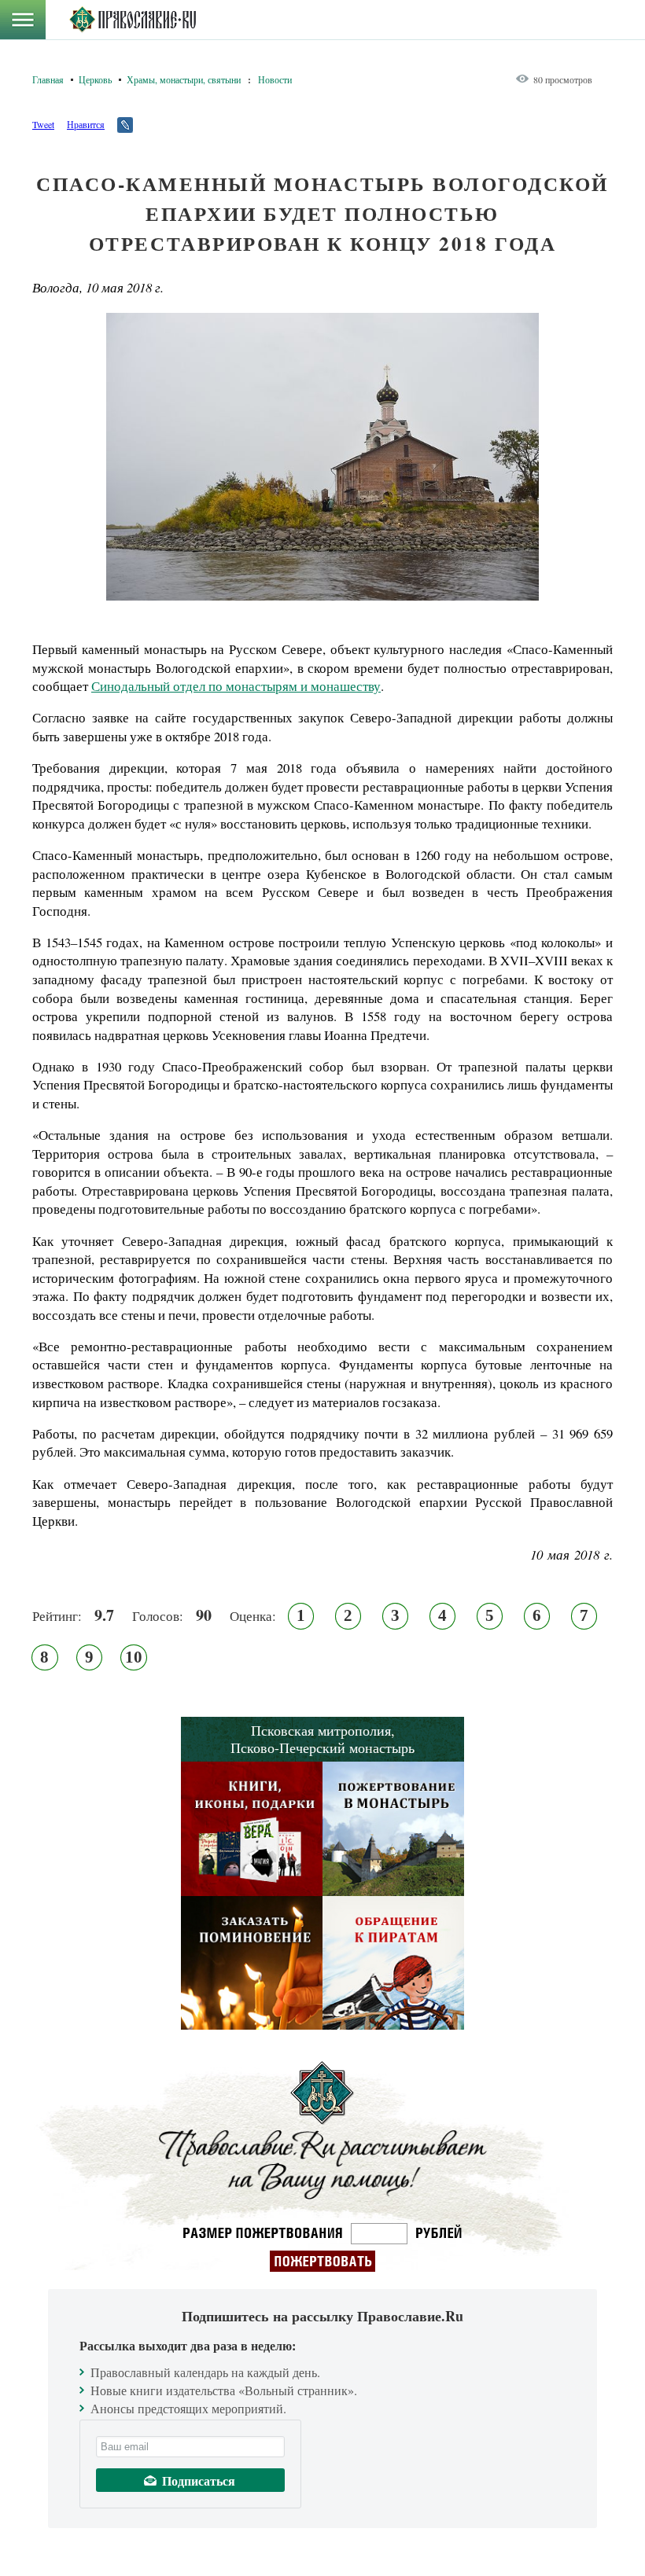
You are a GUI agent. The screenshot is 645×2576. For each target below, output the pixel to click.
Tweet (43, 124)
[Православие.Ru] (133, 20)
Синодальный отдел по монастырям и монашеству (236, 686)
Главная (48, 79)
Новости (275, 79)
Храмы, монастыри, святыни (184, 79)
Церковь (95, 79)
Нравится (86, 124)
